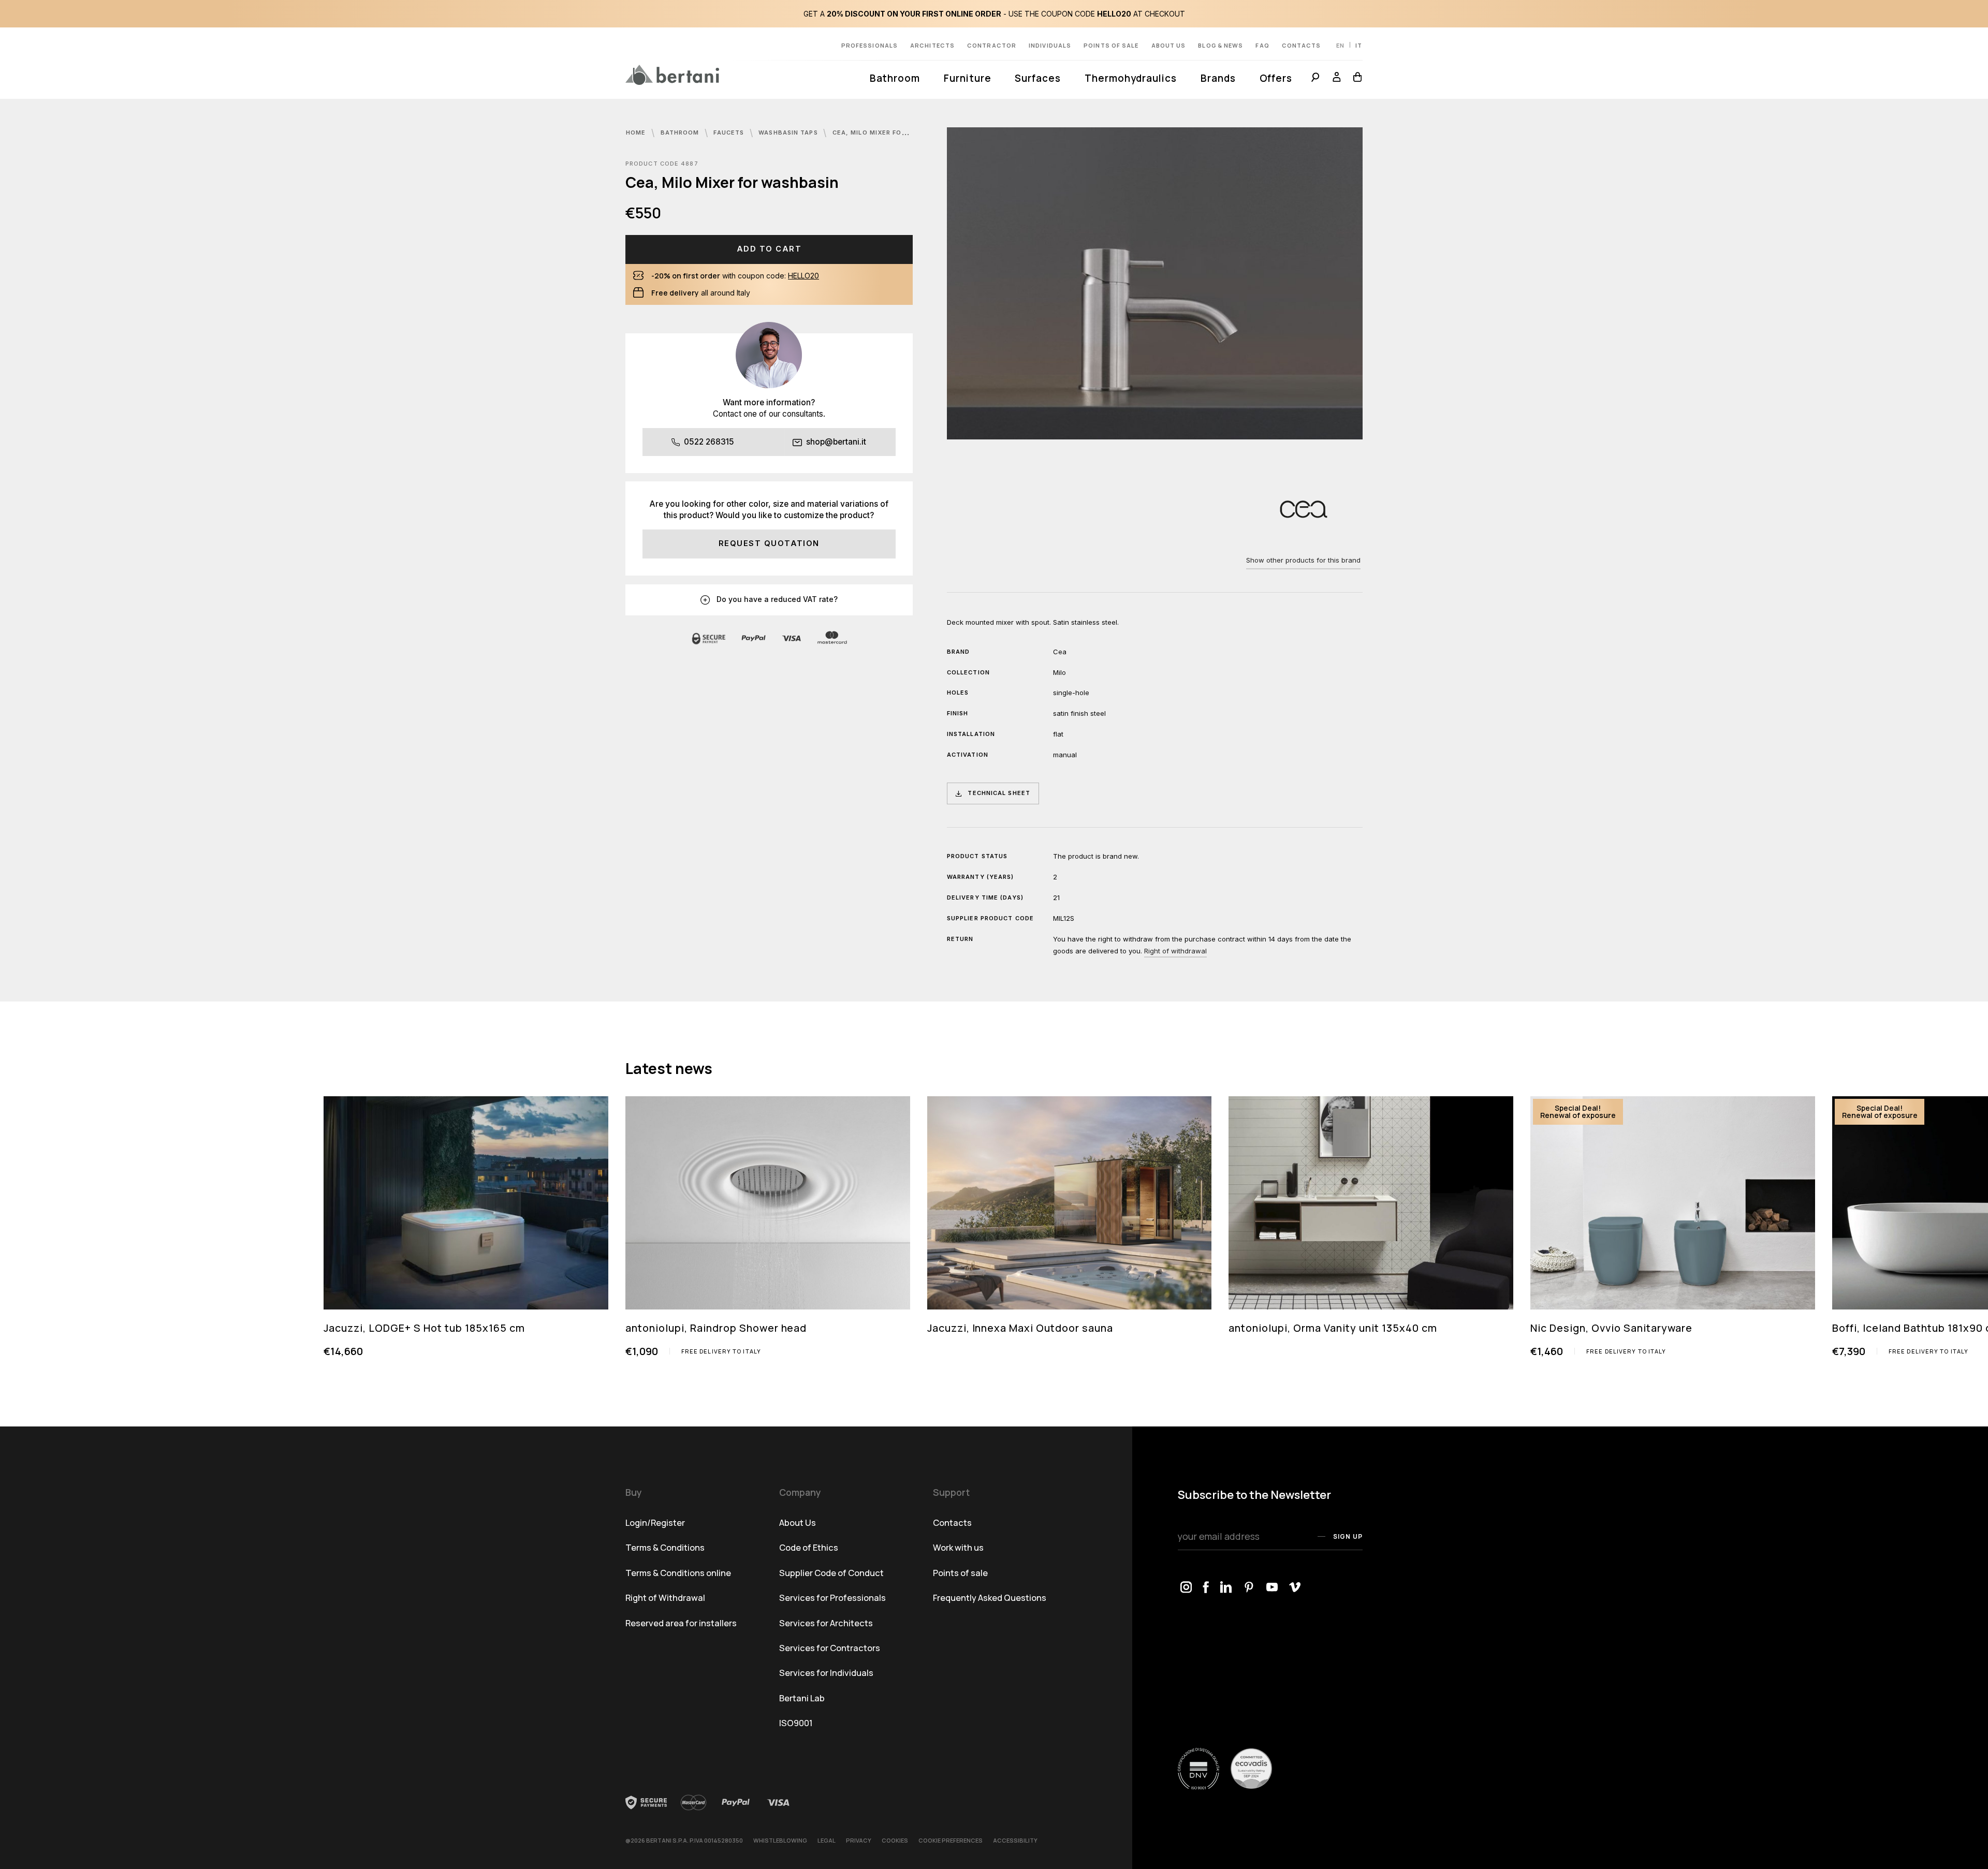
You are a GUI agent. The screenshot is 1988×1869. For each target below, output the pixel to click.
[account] (1337, 79)
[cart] (1355, 79)
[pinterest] (1249, 1588)
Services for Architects (826, 1623)
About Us (1169, 45)
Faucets (730, 133)
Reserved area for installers (681, 1623)
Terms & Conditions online (678, 1573)
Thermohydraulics (1131, 78)
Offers (1276, 78)
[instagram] (1186, 1588)
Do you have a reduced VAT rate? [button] (776, 599)
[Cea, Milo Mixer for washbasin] (1155, 283)
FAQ (1262, 45)
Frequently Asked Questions (990, 1598)
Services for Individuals (826, 1673)
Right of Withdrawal (665, 1598)
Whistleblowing (780, 1840)
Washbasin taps (789, 133)
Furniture (967, 78)
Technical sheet (999, 793)
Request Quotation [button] (769, 543)
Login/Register (655, 1522)
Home (637, 133)
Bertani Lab (802, 1698)
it (1359, 45)
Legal (827, 1840)
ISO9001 (796, 1723)
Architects (932, 45)
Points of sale (1111, 45)
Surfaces (1037, 78)
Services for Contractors (830, 1648)
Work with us (958, 1547)
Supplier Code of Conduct (831, 1573)
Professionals (869, 45)
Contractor (992, 45)
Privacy (859, 1840)
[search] (1315, 79)
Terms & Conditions (665, 1547)
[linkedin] (1226, 1588)
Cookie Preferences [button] (951, 1840)
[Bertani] (672, 75)
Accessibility (1015, 1840)
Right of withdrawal (1175, 951)
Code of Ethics (809, 1547)
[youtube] (1272, 1588)
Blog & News (1220, 45)
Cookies (895, 1840)
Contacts (1302, 45)
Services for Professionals (832, 1598)
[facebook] (1206, 1588)
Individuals (1050, 45)
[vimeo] (1295, 1588)
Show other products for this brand (1303, 560)
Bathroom (895, 78)
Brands (1218, 78)
